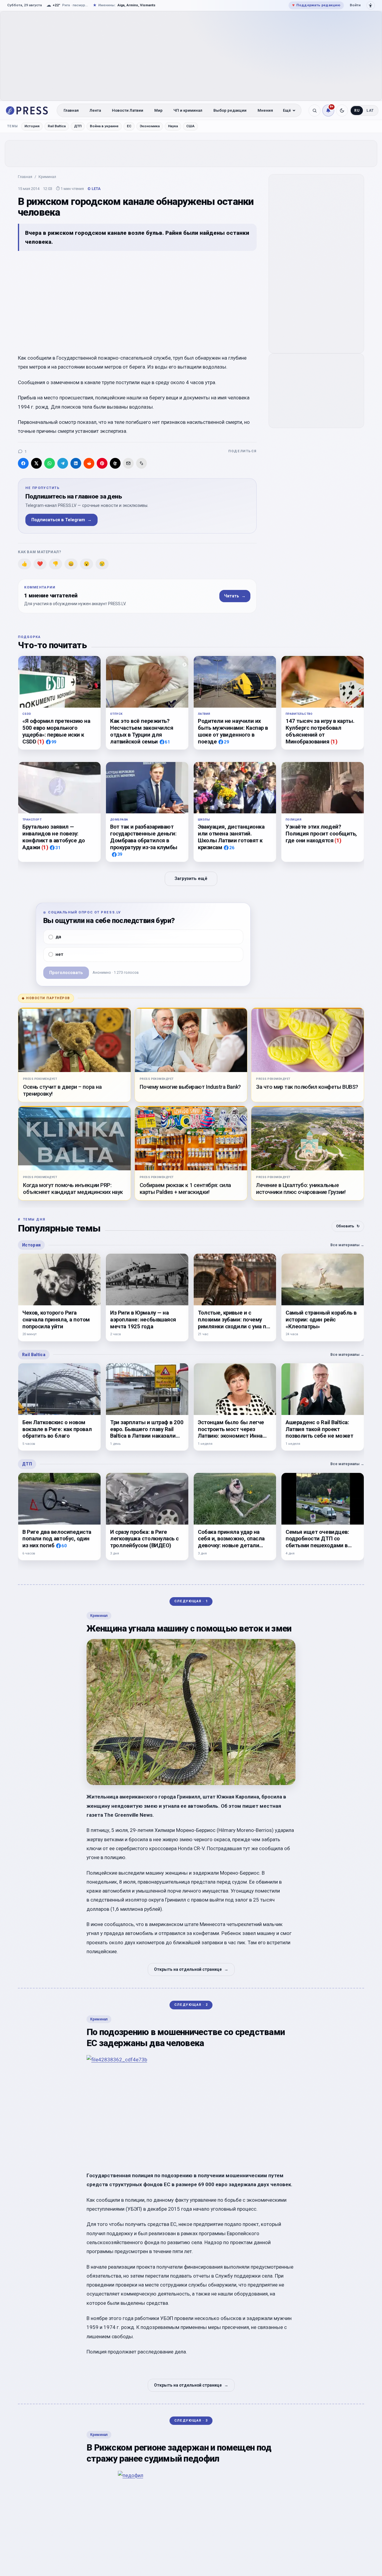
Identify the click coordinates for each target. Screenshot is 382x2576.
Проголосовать (66, 973)
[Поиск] (315, 111)
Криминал (47, 177)
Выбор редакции (230, 110)
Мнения (265, 110)
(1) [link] (41, 742)
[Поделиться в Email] (128, 463)
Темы (13, 126)
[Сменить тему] (342, 111)
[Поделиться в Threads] (115, 463)
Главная (71, 110)
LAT (370, 111)
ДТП (78, 126)
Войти (355, 5)
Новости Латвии (128, 110)
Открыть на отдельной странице (191, 1969)
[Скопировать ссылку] (141, 463)
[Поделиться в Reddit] (89, 463)
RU (357, 111)
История (32, 126)
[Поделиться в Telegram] (63, 463)
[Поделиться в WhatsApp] (50, 463)
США (190, 126)
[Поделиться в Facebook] (23, 463)
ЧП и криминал (188, 110)
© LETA (94, 189)
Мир (158, 110)
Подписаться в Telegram (61, 520)
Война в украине (104, 126)
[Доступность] (371, 5)
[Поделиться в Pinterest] (102, 463)
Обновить (348, 1226)
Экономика (150, 126)
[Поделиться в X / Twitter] (36, 463)
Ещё (287, 110)
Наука (173, 126)
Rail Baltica (57, 126)
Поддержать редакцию (316, 5)
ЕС (129, 126)
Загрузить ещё (191, 879)
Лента (95, 110)
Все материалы (347, 1245)
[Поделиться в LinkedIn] (76, 463)
